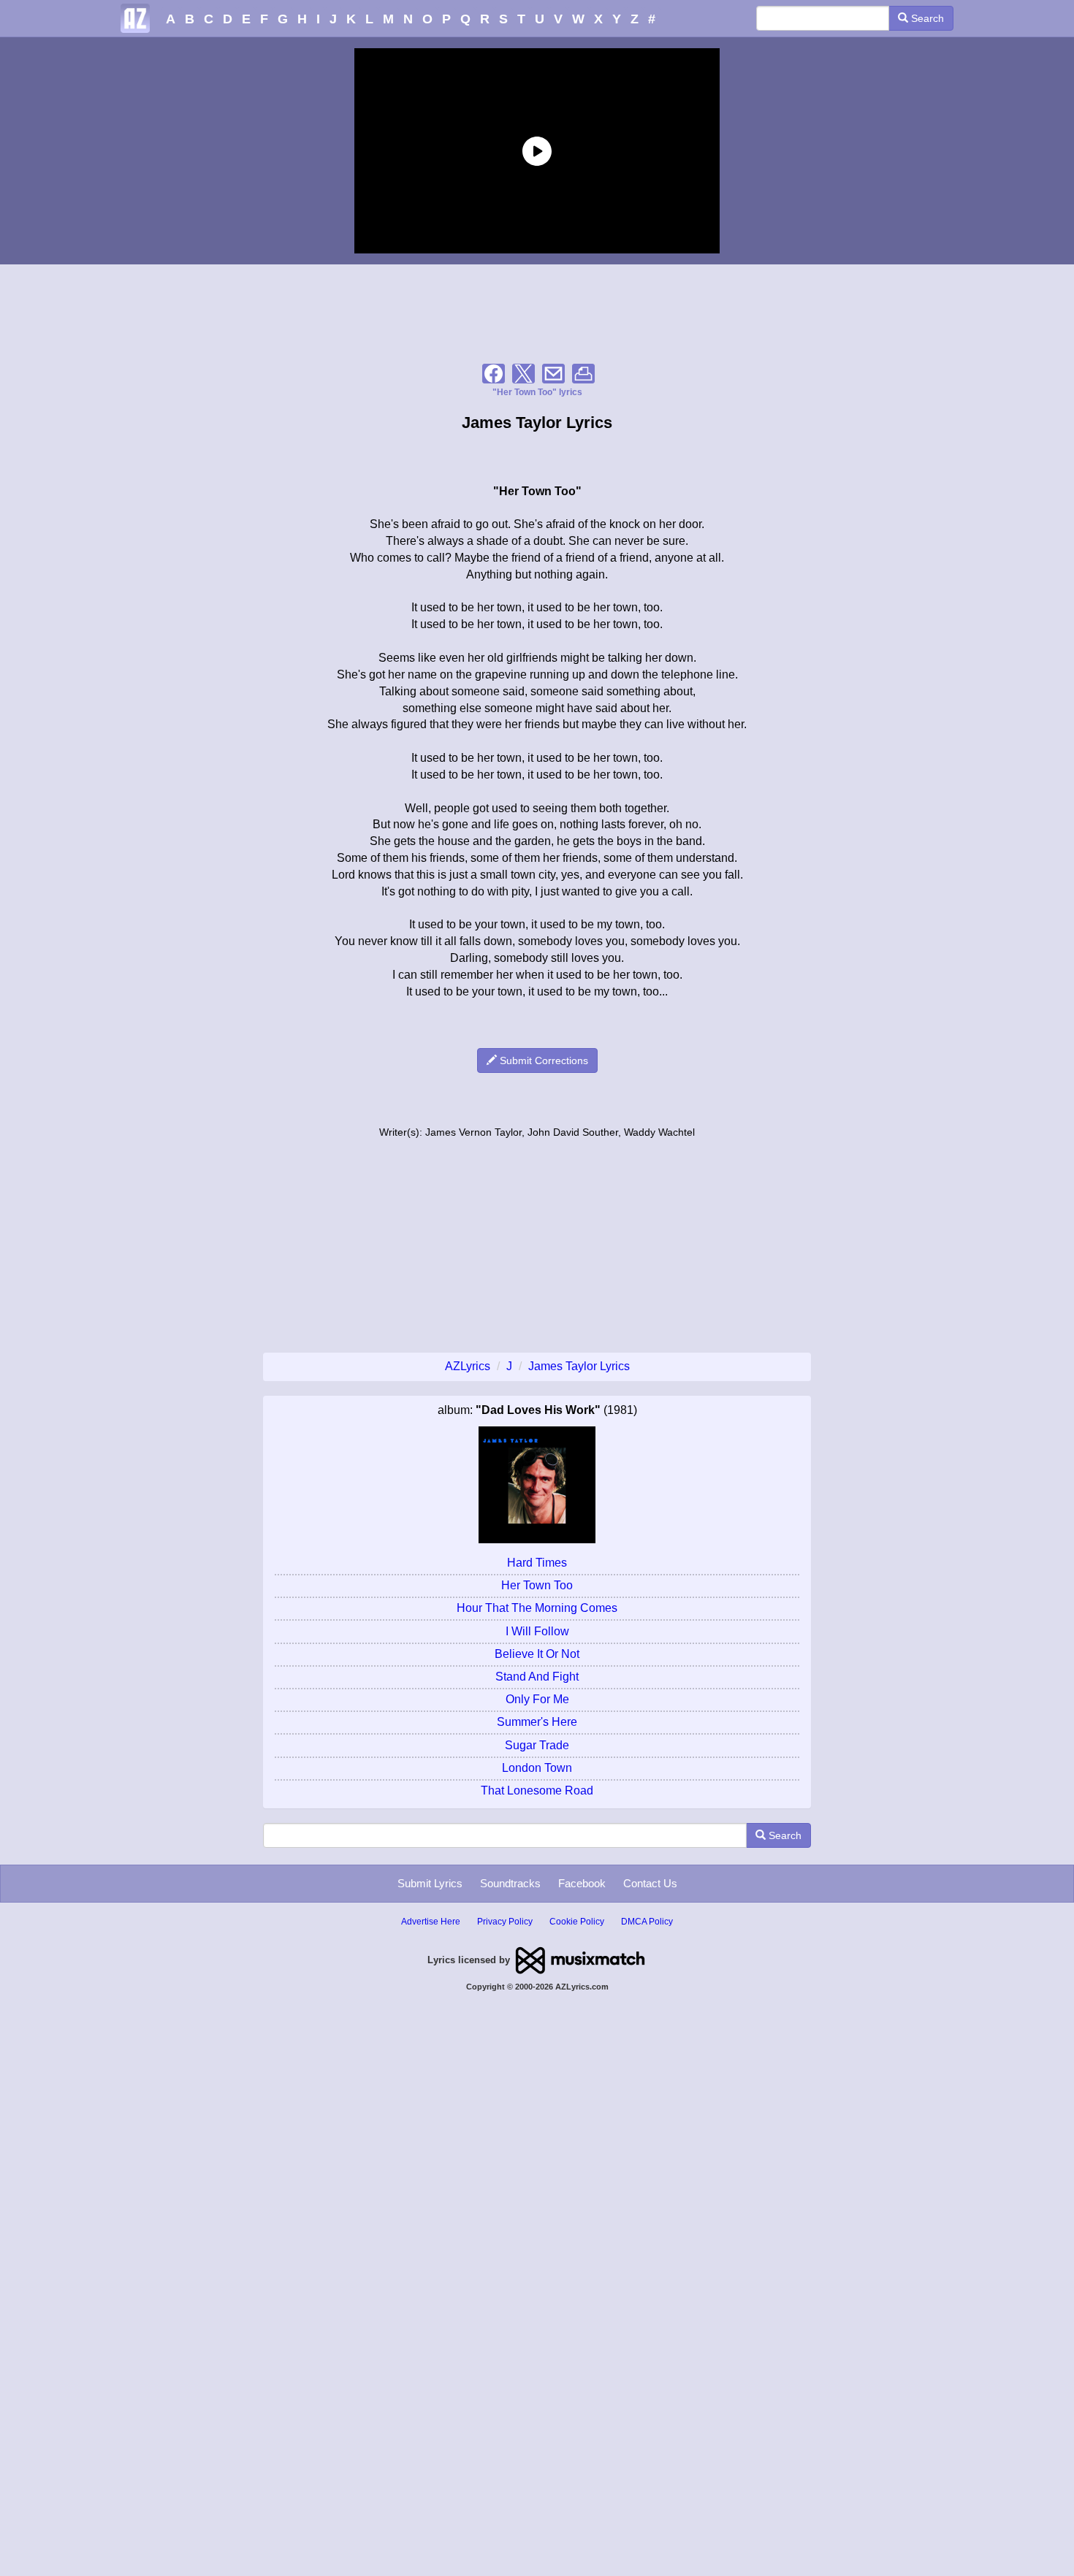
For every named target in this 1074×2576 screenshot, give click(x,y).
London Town (537, 1768)
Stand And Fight (537, 1677)
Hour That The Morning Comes (537, 1608)
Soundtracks (510, 1883)
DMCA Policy (647, 1922)
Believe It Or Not (537, 1654)
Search (926, 18)
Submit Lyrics (430, 1883)
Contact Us (650, 1883)
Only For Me (537, 1699)
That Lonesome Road (537, 1790)
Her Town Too (537, 1585)
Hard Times (537, 1563)
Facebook (582, 1883)
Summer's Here (537, 1722)
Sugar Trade (537, 1745)
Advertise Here (431, 1922)
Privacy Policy (505, 1922)
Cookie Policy (577, 1922)
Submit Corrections (542, 1060)
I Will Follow (537, 1631)
